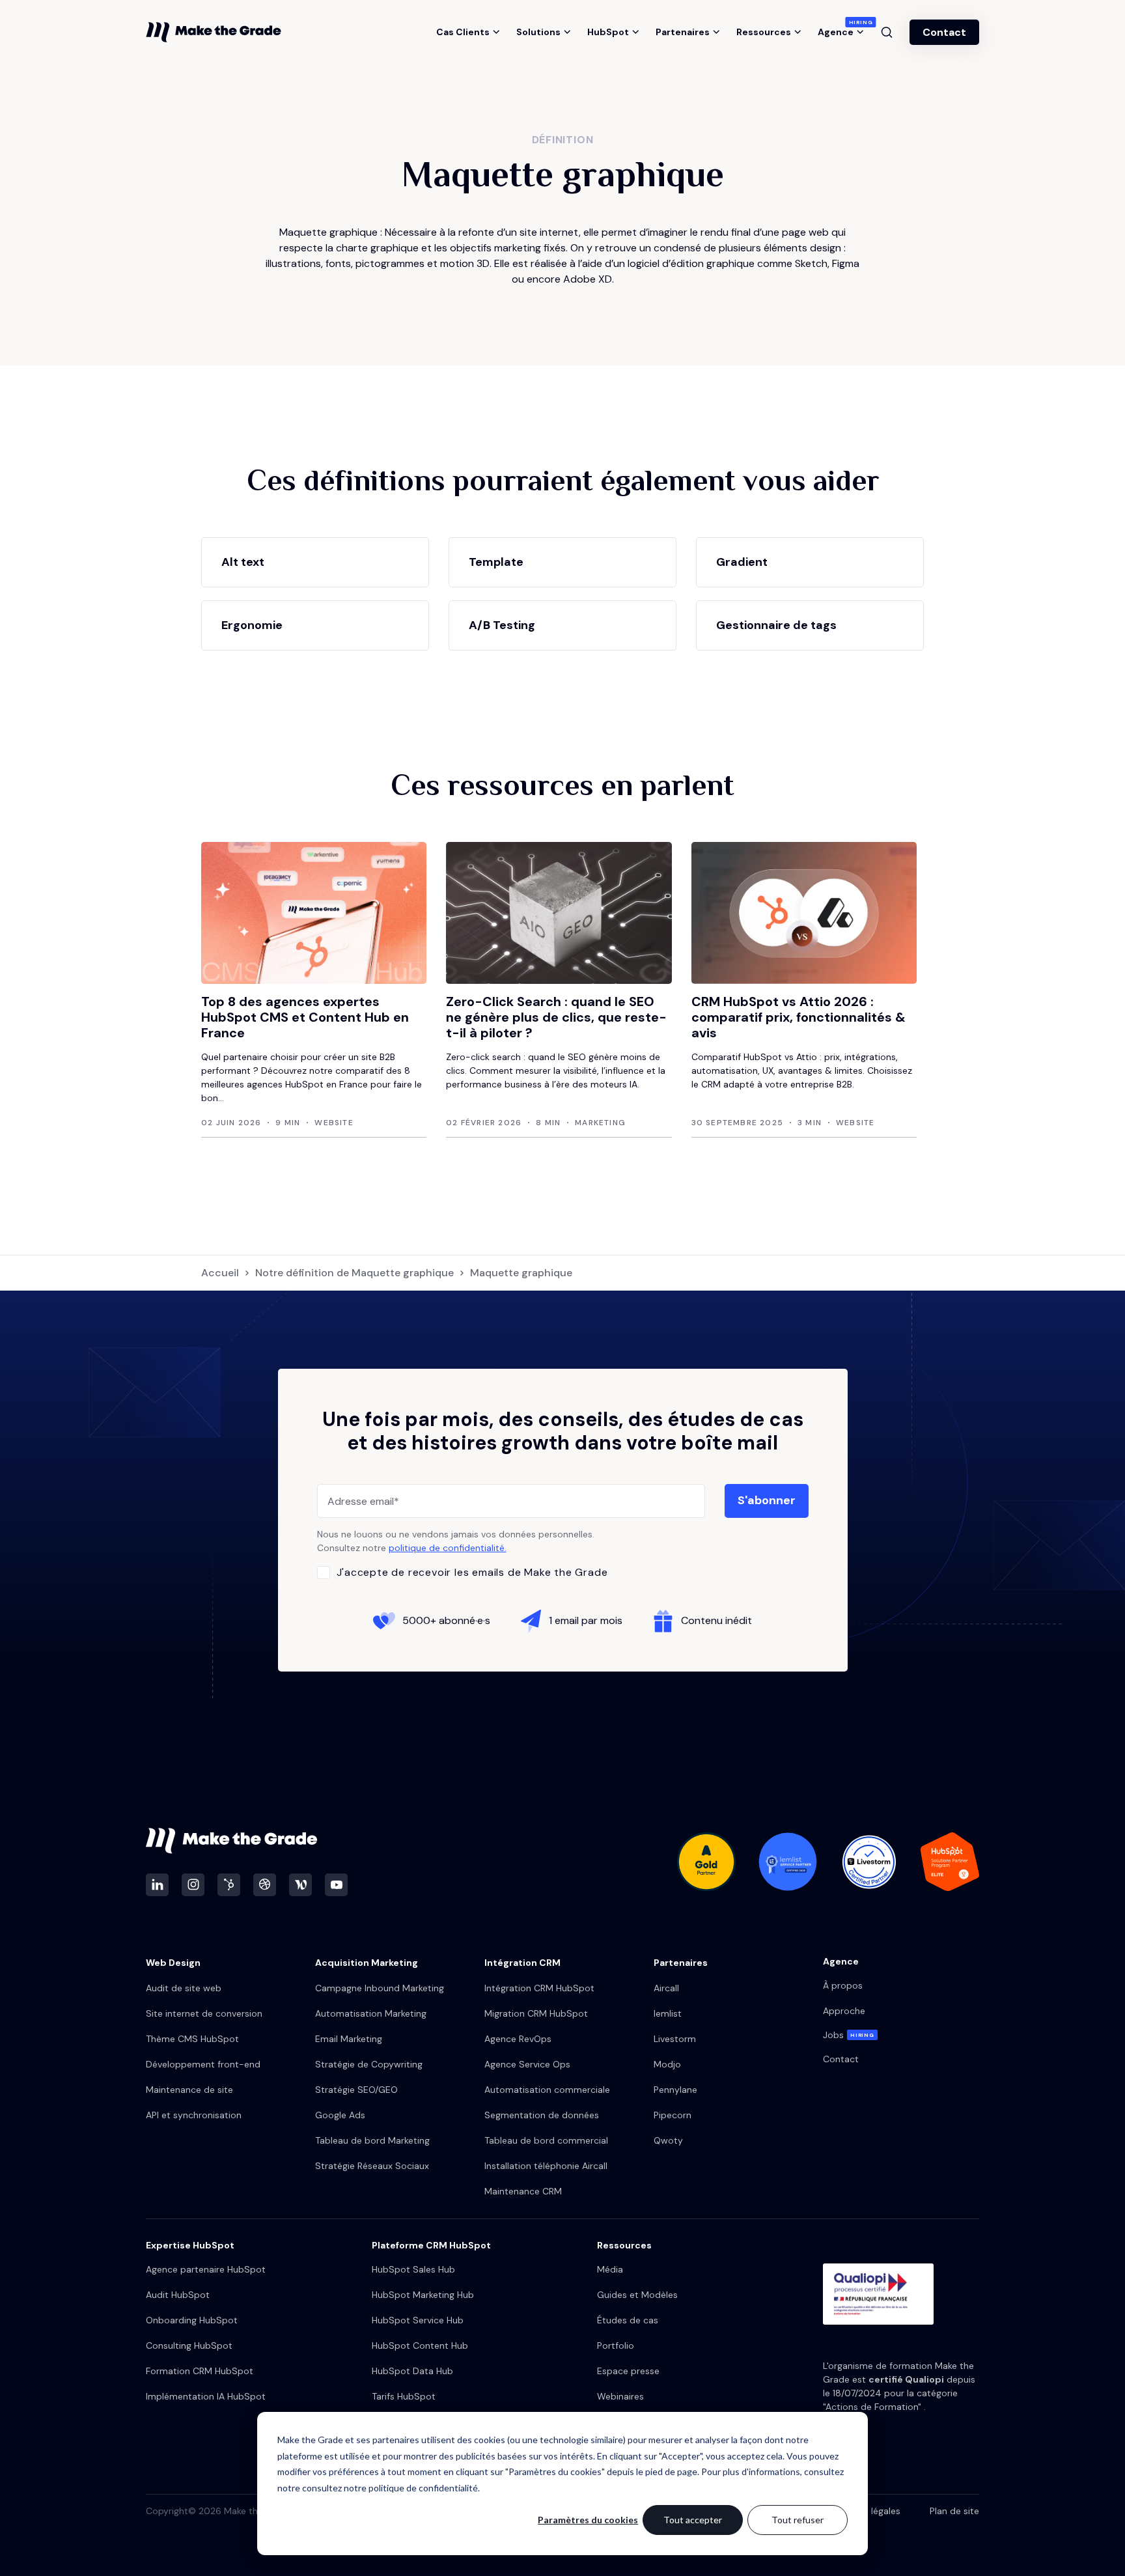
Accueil (220, 1273)
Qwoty (668, 2140)
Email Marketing (349, 2039)
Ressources (764, 32)
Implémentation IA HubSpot (206, 2396)
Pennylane (675, 2090)
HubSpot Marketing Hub (423, 2295)
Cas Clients (463, 32)
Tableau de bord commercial (546, 2140)
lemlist (668, 2013)
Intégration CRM (522, 1963)
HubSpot (608, 32)
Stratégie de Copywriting (369, 2064)
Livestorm (675, 2039)
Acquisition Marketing (367, 1963)
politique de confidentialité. (448, 1548)
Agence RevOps (518, 2039)
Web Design (173, 1963)
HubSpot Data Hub (412, 2371)
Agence (841, 32)
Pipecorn (673, 2115)
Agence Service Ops (527, 2064)
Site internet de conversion (204, 2013)
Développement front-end (203, 2064)
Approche (844, 2011)
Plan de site (954, 2511)
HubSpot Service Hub (418, 2320)
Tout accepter (693, 2520)
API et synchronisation (194, 2115)
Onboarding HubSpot (192, 2320)
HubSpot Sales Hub (413, 2269)
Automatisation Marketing (371, 2013)
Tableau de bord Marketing (372, 2140)
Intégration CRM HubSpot (539, 1988)
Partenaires (683, 32)
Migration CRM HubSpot (536, 2013)
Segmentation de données (542, 2115)
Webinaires (620, 2396)
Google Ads (340, 2115)
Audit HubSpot (178, 2295)
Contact (944, 32)
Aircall (666, 1988)
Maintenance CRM (523, 2191)
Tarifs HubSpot (404, 2396)
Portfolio (616, 2345)
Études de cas (628, 2320)
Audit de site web (184, 1988)
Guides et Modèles (637, 2295)
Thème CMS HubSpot (192, 2039)
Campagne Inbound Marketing (380, 1988)
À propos (843, 1985)
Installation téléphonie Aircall (546, 2166)
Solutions (538, 32)
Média (610, 2269)
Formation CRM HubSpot (200, 2371)
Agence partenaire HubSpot (206, 2269)
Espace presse (628, 2371)
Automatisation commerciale (547, 2090)
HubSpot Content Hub (420, 2345)
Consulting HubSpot (189, 2345)
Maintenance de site (189, 2090)
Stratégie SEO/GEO (356, 2090)
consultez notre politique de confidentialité (390, 2488)
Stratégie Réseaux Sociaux (372, 2166)
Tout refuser (798, 2520)
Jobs (849, 2035)
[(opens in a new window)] (157, 1885)
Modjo (667, 2064)
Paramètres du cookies (588, 2520)
